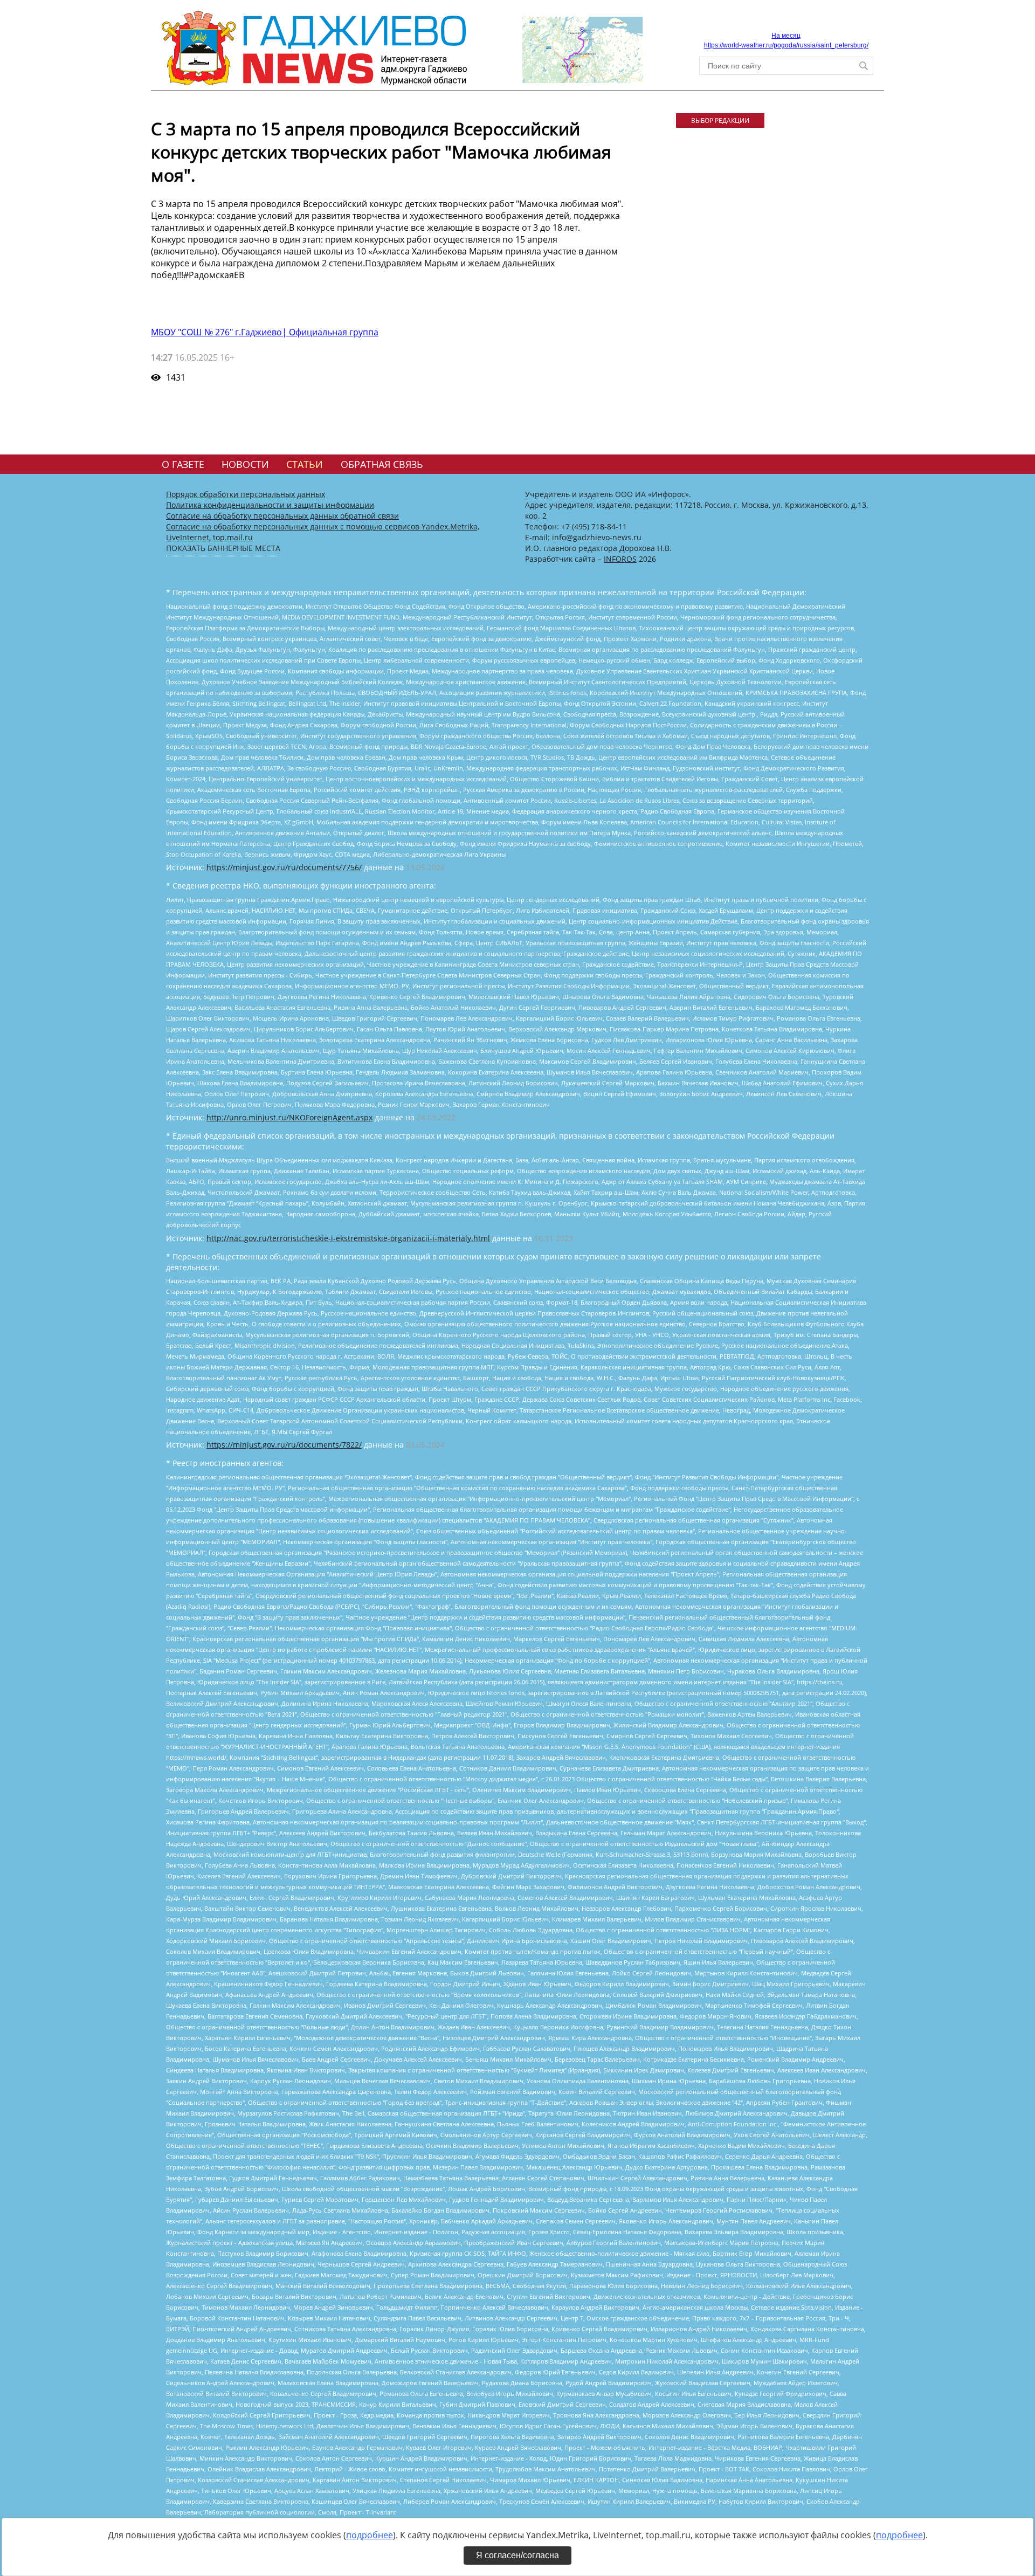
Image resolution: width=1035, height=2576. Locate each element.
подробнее (370, 2535)
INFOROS (620, 559)
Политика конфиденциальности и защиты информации (270, 505)
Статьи (305, 464)
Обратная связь (382, 464)
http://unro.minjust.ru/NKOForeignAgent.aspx (289, 1117)
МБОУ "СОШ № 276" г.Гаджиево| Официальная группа (265, 332)
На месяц (786, 36)
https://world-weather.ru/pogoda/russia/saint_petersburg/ (786, 45)
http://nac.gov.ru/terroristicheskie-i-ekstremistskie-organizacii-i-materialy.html (348, 1238)
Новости (245, 464)
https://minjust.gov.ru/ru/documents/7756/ (284, 867)
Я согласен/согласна (517, 2555)
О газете (183, 464)
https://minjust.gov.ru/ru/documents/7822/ (284, 1445)
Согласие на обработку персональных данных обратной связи (282, 516)
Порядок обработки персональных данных (246, 494)
